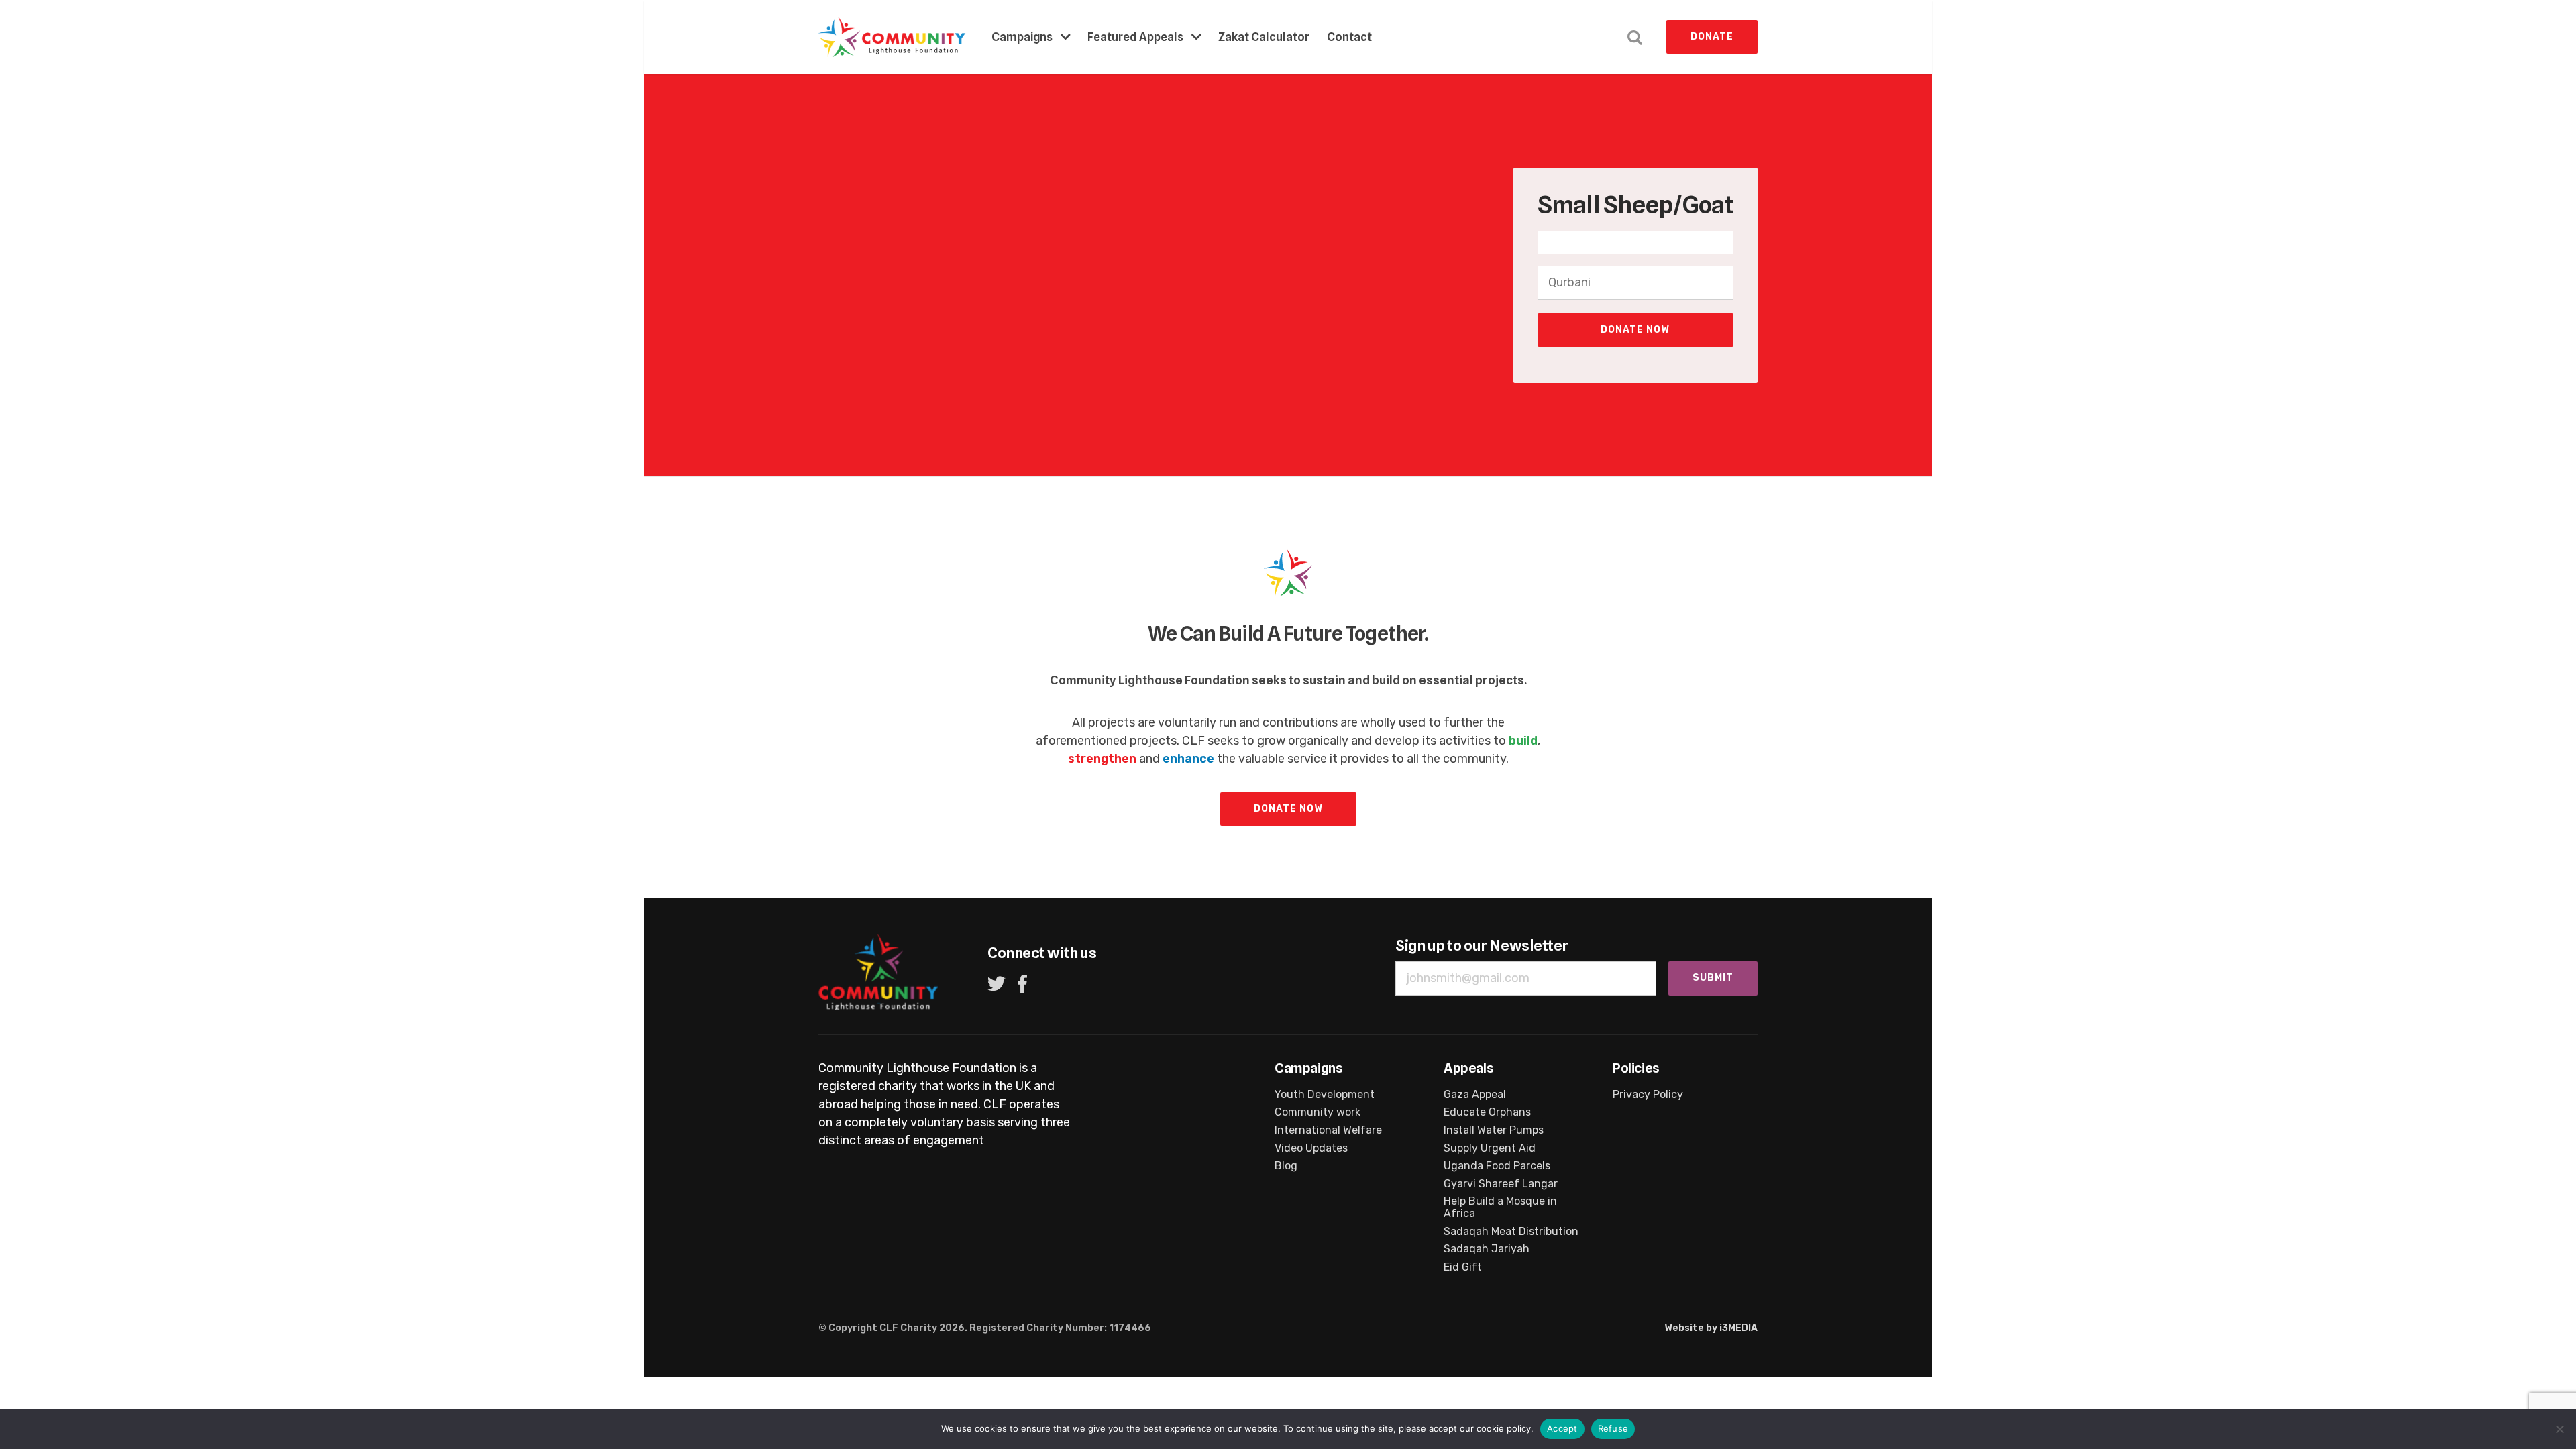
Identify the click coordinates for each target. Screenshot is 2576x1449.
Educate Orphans (1487, 1112)
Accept (1562, 1428)
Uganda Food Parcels (1497, 1166)
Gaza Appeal (1475, 1095)
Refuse (1613, 1428)
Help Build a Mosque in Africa (1500, 1207)
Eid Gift (1463, 1267)
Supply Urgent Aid (1490, 1148)
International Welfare (1328, 1130)
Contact (1349, 37)
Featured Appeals (1135, 37)
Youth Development (1325, 1095)
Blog (1286, 1166)
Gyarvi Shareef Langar (1501, 1184)
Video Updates (1311, 1148)
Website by (1711, 1328)
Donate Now (1635, 330)
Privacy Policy (1648, 1095)
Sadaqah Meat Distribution (1511, 1232)
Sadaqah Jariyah (1487, 1249)
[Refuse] (2559, 1429)
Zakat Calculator (1264, 37)
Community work (1318, 1112)
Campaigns (1022, 37)
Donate (1712, 37)
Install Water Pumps (1494, 1130)
